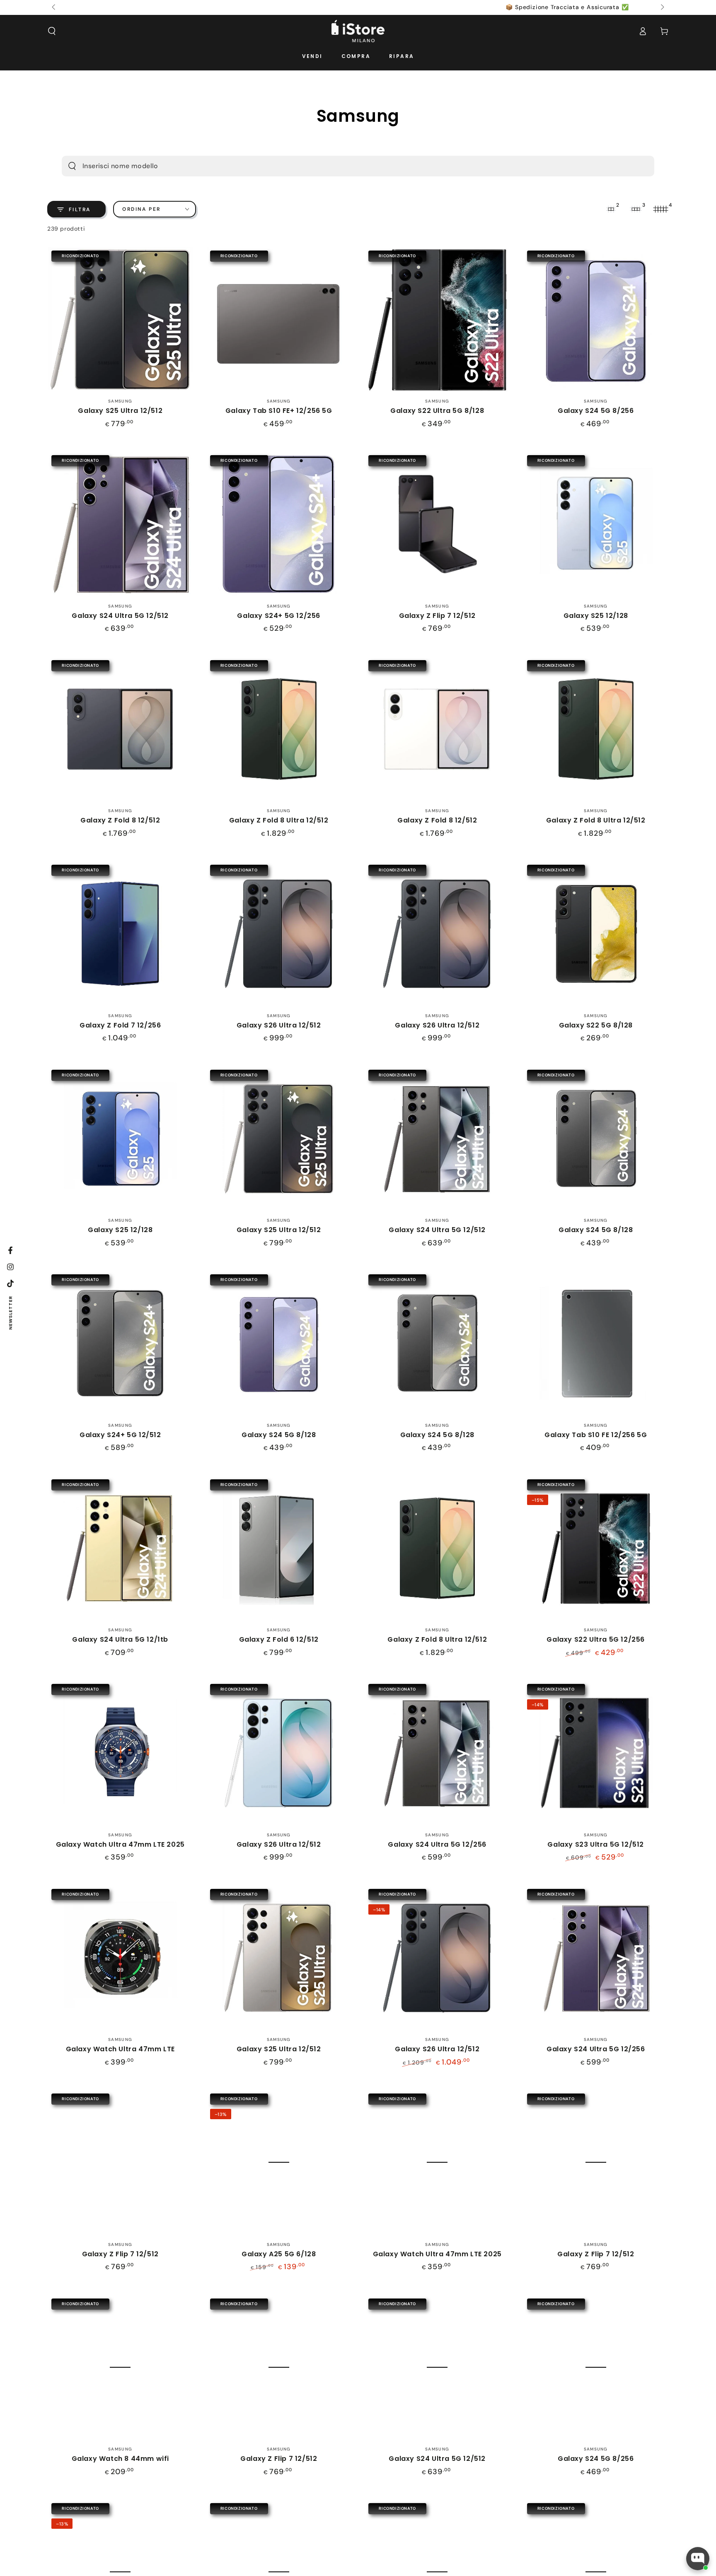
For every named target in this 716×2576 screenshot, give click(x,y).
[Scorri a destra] (662, 7)
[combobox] (343, 166)
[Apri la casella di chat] (698, 2559)
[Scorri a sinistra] (54, 7)
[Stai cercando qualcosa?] (72, 166)
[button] (52, 31)
